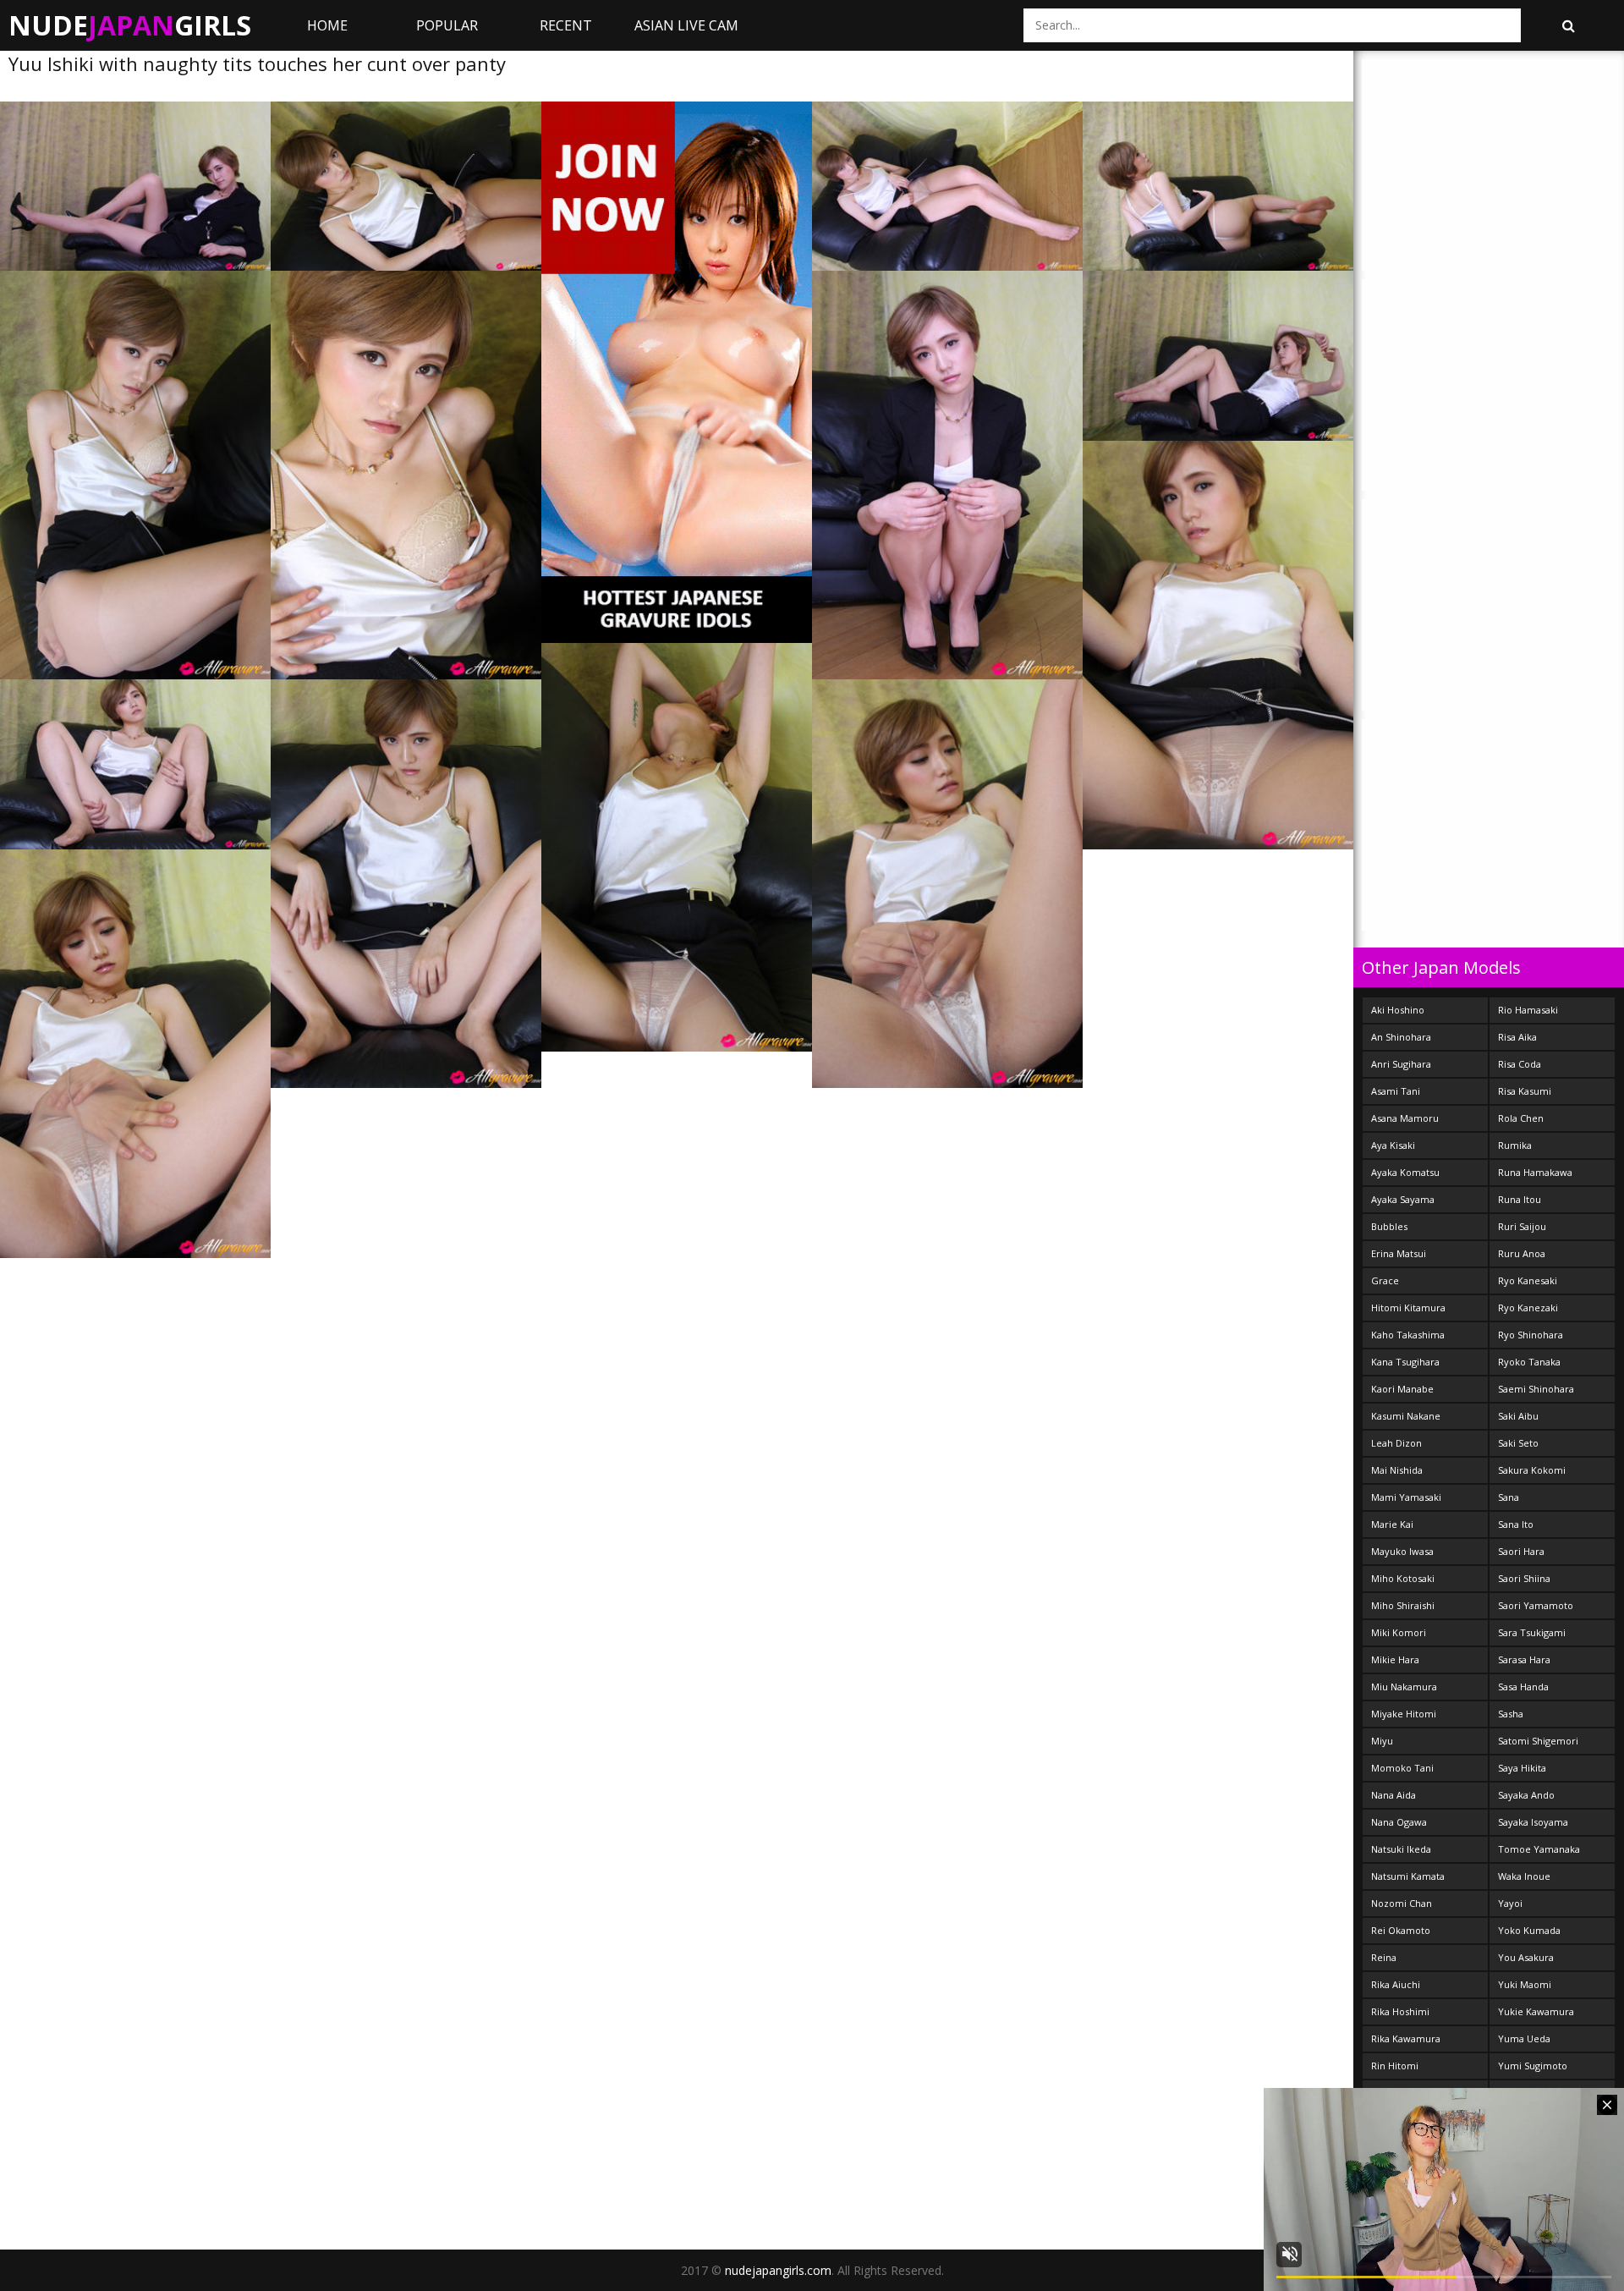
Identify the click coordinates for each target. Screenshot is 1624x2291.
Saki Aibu (1518, 1416)
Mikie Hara (1395, 1659)
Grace (1385, 1280)
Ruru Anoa (1522, 1253)
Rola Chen (1521, 1118)
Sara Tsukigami (1532, 1632)
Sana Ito (1516, 1524)
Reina (1384, 1957)
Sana (1509, 1497)
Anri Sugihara (1401, 1064)
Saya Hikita (1522, 1768)
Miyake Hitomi (1404, 1714)
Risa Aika (1517, 1037)
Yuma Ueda (1524, 2038)
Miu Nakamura (1404, 1687)
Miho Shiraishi (1403, 1605)
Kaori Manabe (1402, 1389)
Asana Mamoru (1405, 1118)
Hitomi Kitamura (1408, 1308)
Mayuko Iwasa (1402, 1551)
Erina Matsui (1399, 1253)
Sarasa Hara (1524, 1659)
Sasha (1511, 1714)
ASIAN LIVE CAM (686, 25)
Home (327, 25)
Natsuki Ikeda (1401, 1849)
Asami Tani (1396, 1091)
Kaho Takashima (1408, 1335)
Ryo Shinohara (1531, 1335)
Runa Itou (1520, 1199)
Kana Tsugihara (1405, 1362)
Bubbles (1389, 1226)
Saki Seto (1518, 1443)
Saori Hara (1521, 1551)
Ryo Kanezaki (1528, 1308)
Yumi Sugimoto (1533, 2066)
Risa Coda (1520, 1064)
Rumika (1515, 1145)
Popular (447, 25)
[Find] (1568, 25)
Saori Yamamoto (1536, 1605)
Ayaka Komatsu (1405, 1172)
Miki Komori (1399, 1632)
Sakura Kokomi (1532, 1470)
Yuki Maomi (1525, 1984)
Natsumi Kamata (1408, 1876)
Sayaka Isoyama (1533, 1822)
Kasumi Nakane (1406, 1416)
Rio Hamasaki (1528, 1010)
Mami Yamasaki (1406, 1497)
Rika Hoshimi (1400, 2011)
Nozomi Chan (1402, 1903)
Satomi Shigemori (1538, 1741)
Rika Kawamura (1406, 2038)
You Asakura (1526, 1957)
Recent (566, 25)
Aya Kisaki (1393, 1145)
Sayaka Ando (1526, 1795)
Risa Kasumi (1525, 1091)
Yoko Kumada (1529, 1930)
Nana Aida (1394, 1795)
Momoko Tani (1402, 1768)
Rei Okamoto (1401, 1930)
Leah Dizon (1396, 1443)
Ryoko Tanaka (1529, 1362)
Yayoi (1510, 1903)
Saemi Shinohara (1536, 1389)
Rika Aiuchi (1396, 1984)
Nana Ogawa (1399, 1822)
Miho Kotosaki (1403, 1578)
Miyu (1382, 1741)
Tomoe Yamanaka (1539, 1849)
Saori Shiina (1524, 1578)
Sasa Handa (1523, 1687)
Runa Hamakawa (1535, 1172)
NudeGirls (130, 25)
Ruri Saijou (1522, 1226)
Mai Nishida (1397, 1470)
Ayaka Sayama (1403, 1199)
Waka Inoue (1524, 1876)
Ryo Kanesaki (1528, 1280)
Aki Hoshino (1398, 1010)
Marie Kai (1392, 1524)
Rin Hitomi (1395, 2066)
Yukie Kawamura (1536, 2011)
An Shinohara (1401, 1037)
